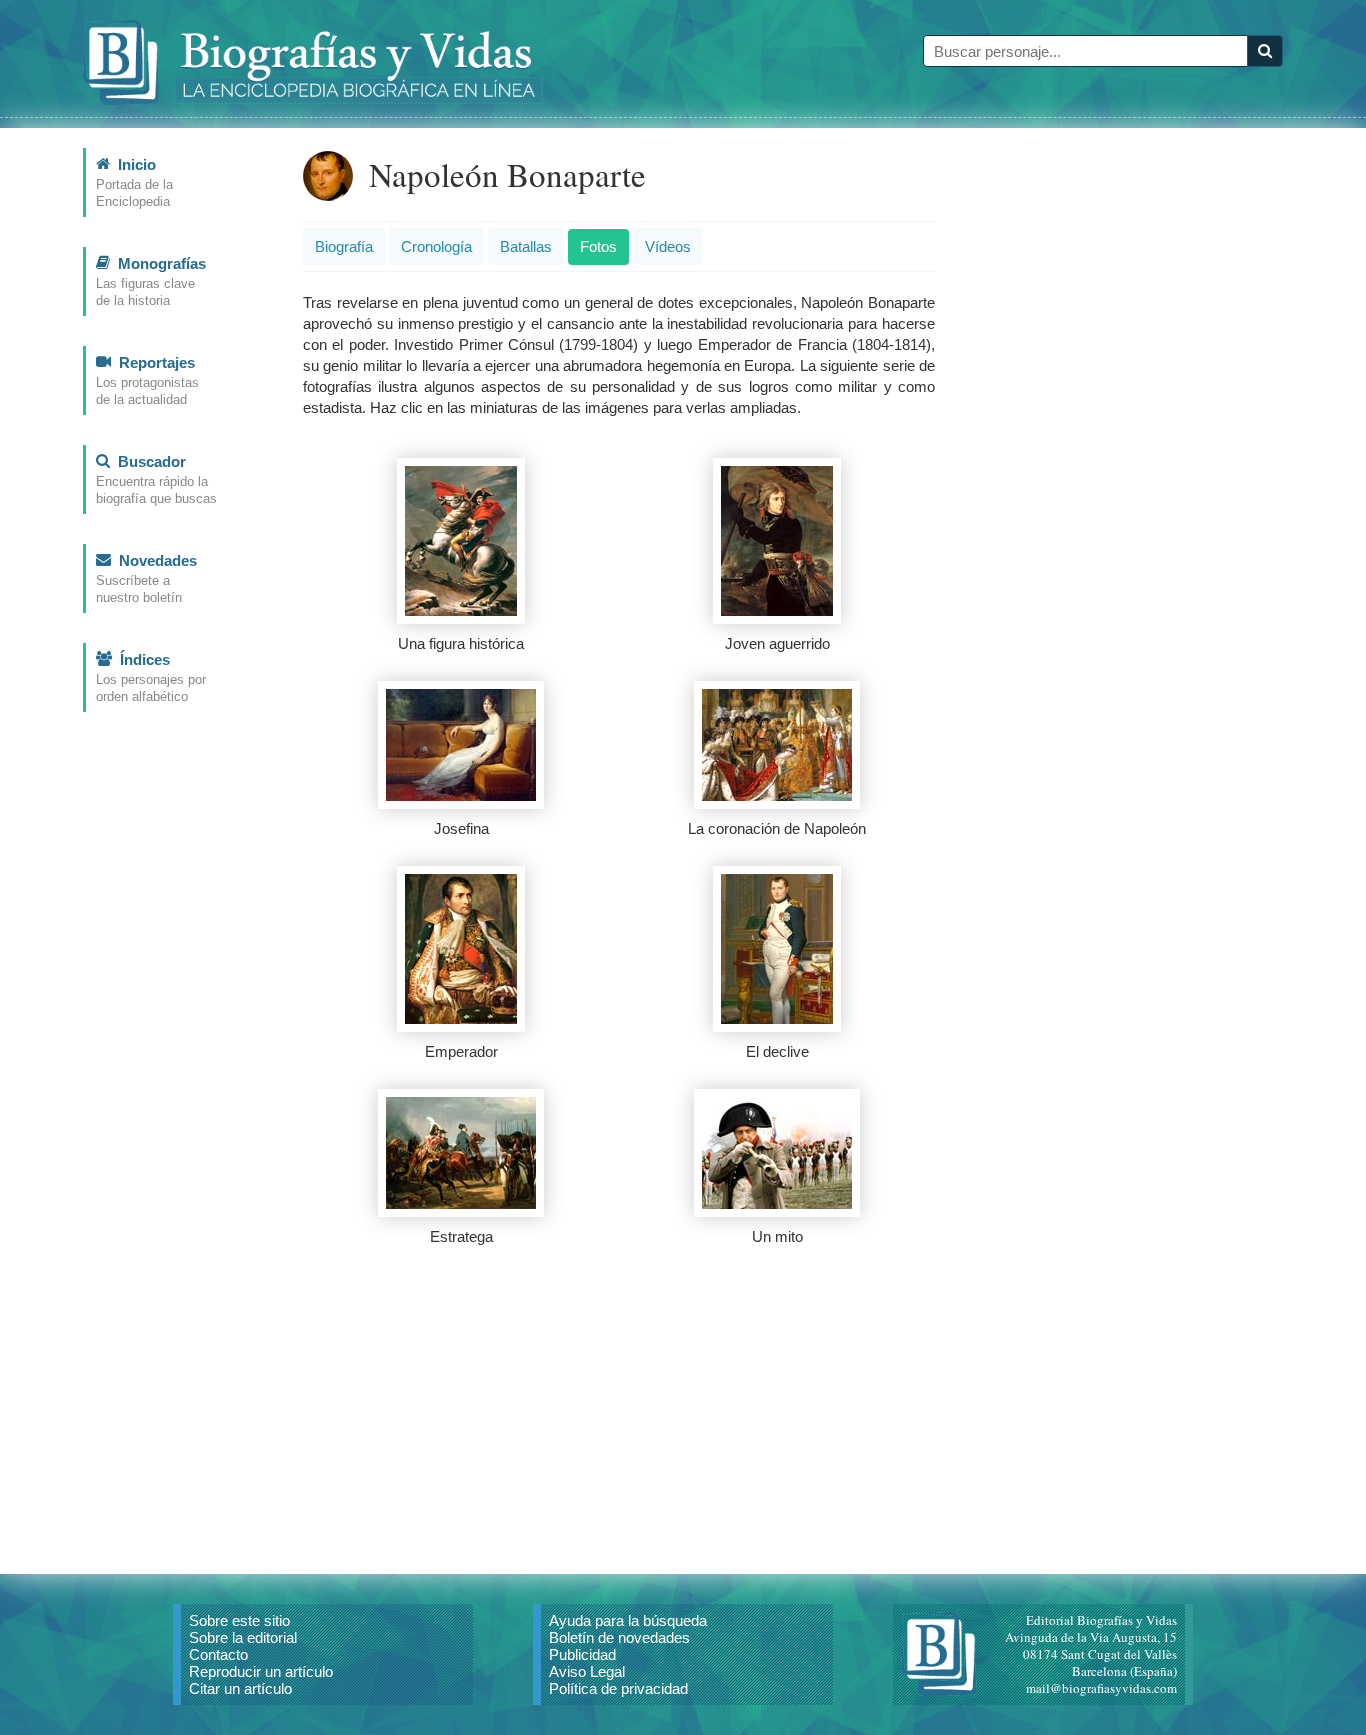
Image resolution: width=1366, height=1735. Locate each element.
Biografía (344, 246)
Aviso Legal (587, 1671)
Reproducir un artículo (261, 1671)
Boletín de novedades (619, 1637)
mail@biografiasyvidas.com (1101, 1688)
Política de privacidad (618, 1688)
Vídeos (668, 246)
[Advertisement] (619, 1414)
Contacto (218, 1654)
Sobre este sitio (239, 1620)
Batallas (526, 246)
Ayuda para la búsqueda (628, 1620)
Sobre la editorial (243, 1637)
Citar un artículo (240, 1688)
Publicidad (582, 1654)
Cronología (436, 246)
